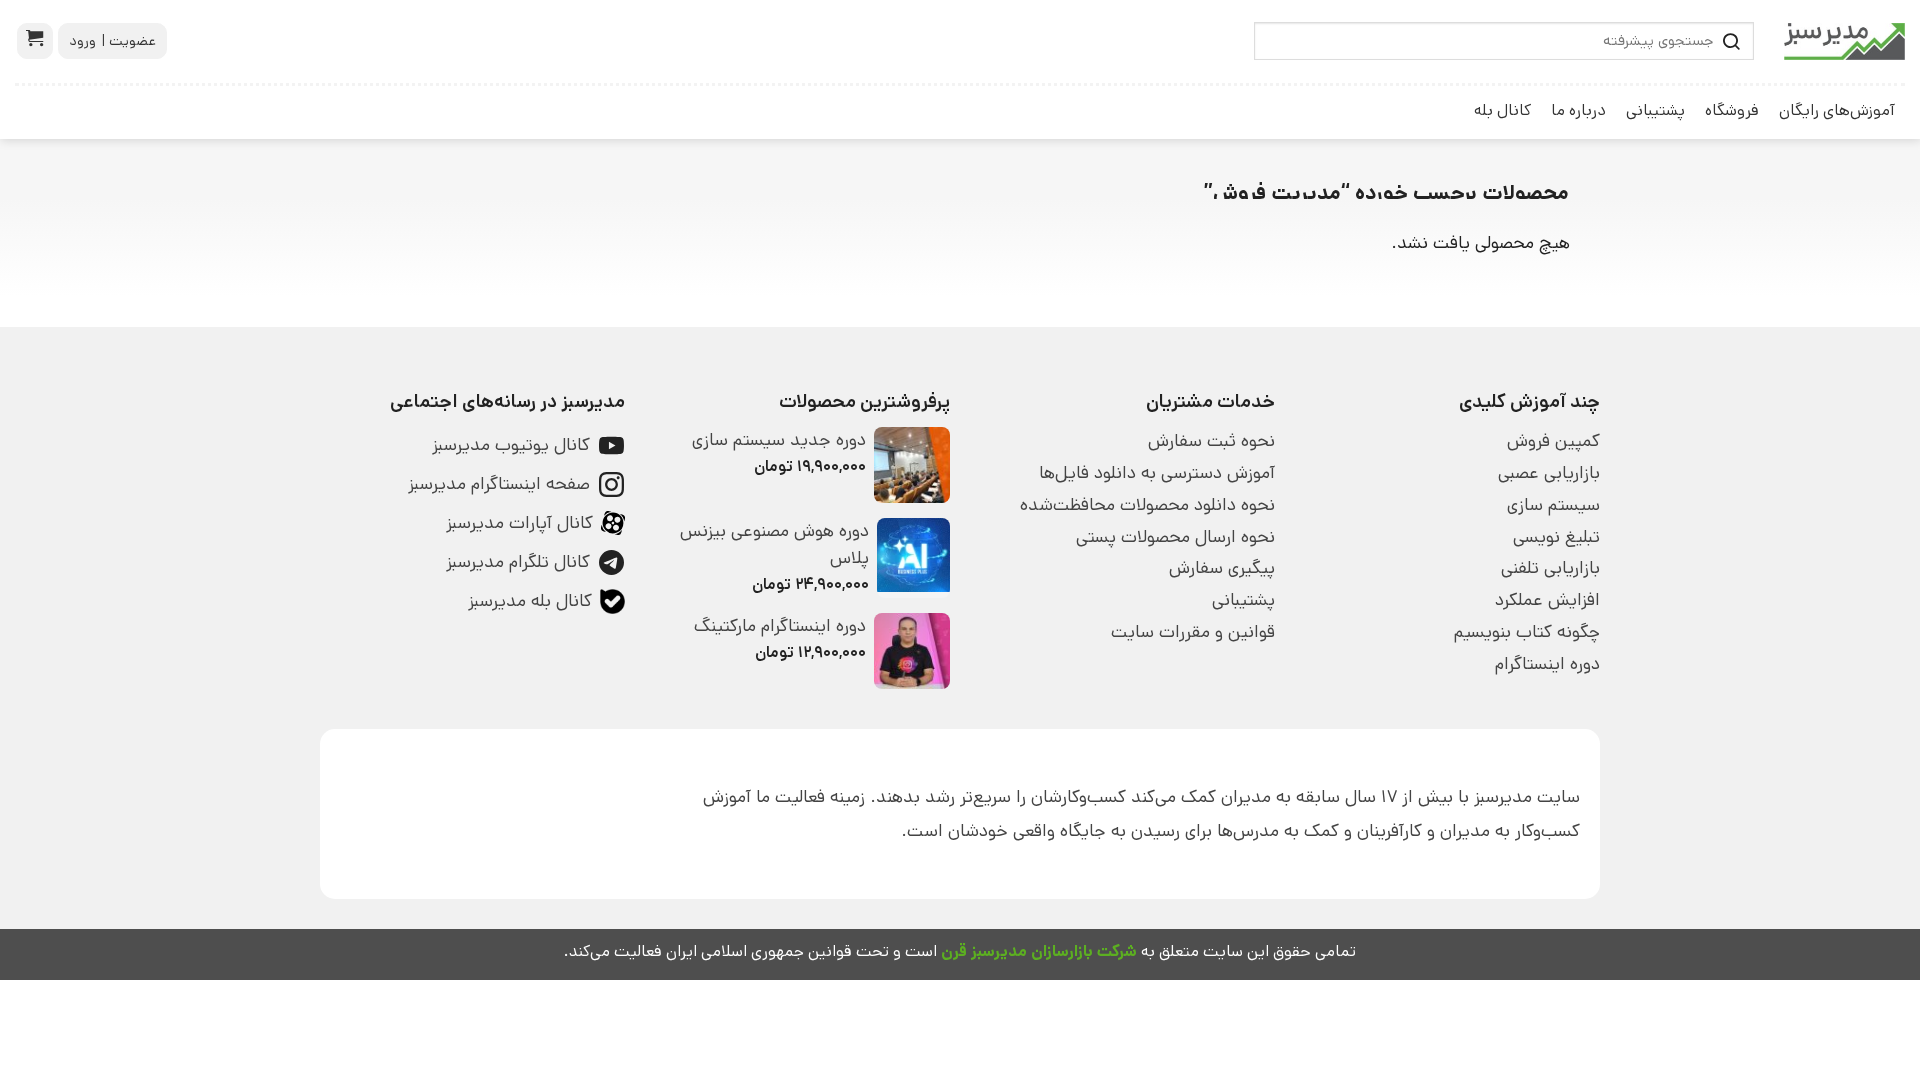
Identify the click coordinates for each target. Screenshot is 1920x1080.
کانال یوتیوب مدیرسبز (511, 445)
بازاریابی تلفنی (1550, 568)
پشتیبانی (1655, 110)
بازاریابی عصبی (1549, 473)
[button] (35, 41)
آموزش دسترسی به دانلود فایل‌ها (1157, 473)
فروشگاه (1732, 110)
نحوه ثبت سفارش (1211, 441)
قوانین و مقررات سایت (1193, 632)
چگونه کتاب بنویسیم (1527, 632)
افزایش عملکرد (1547, 600)
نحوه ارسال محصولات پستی (1175, 537)
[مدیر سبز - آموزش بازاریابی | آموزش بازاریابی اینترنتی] (1844, 41)
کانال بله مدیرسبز (530, 601)
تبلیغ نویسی (1556, 537)
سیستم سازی (1553, 505)
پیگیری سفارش (1222, 568)
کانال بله (1502, 110)
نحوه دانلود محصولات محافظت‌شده (1147, 505)
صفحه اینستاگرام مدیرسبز (499, 484)
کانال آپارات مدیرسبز (519, 523)
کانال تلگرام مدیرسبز (518, 562)
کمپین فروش (1553, 441)
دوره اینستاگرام (1547, 664)
